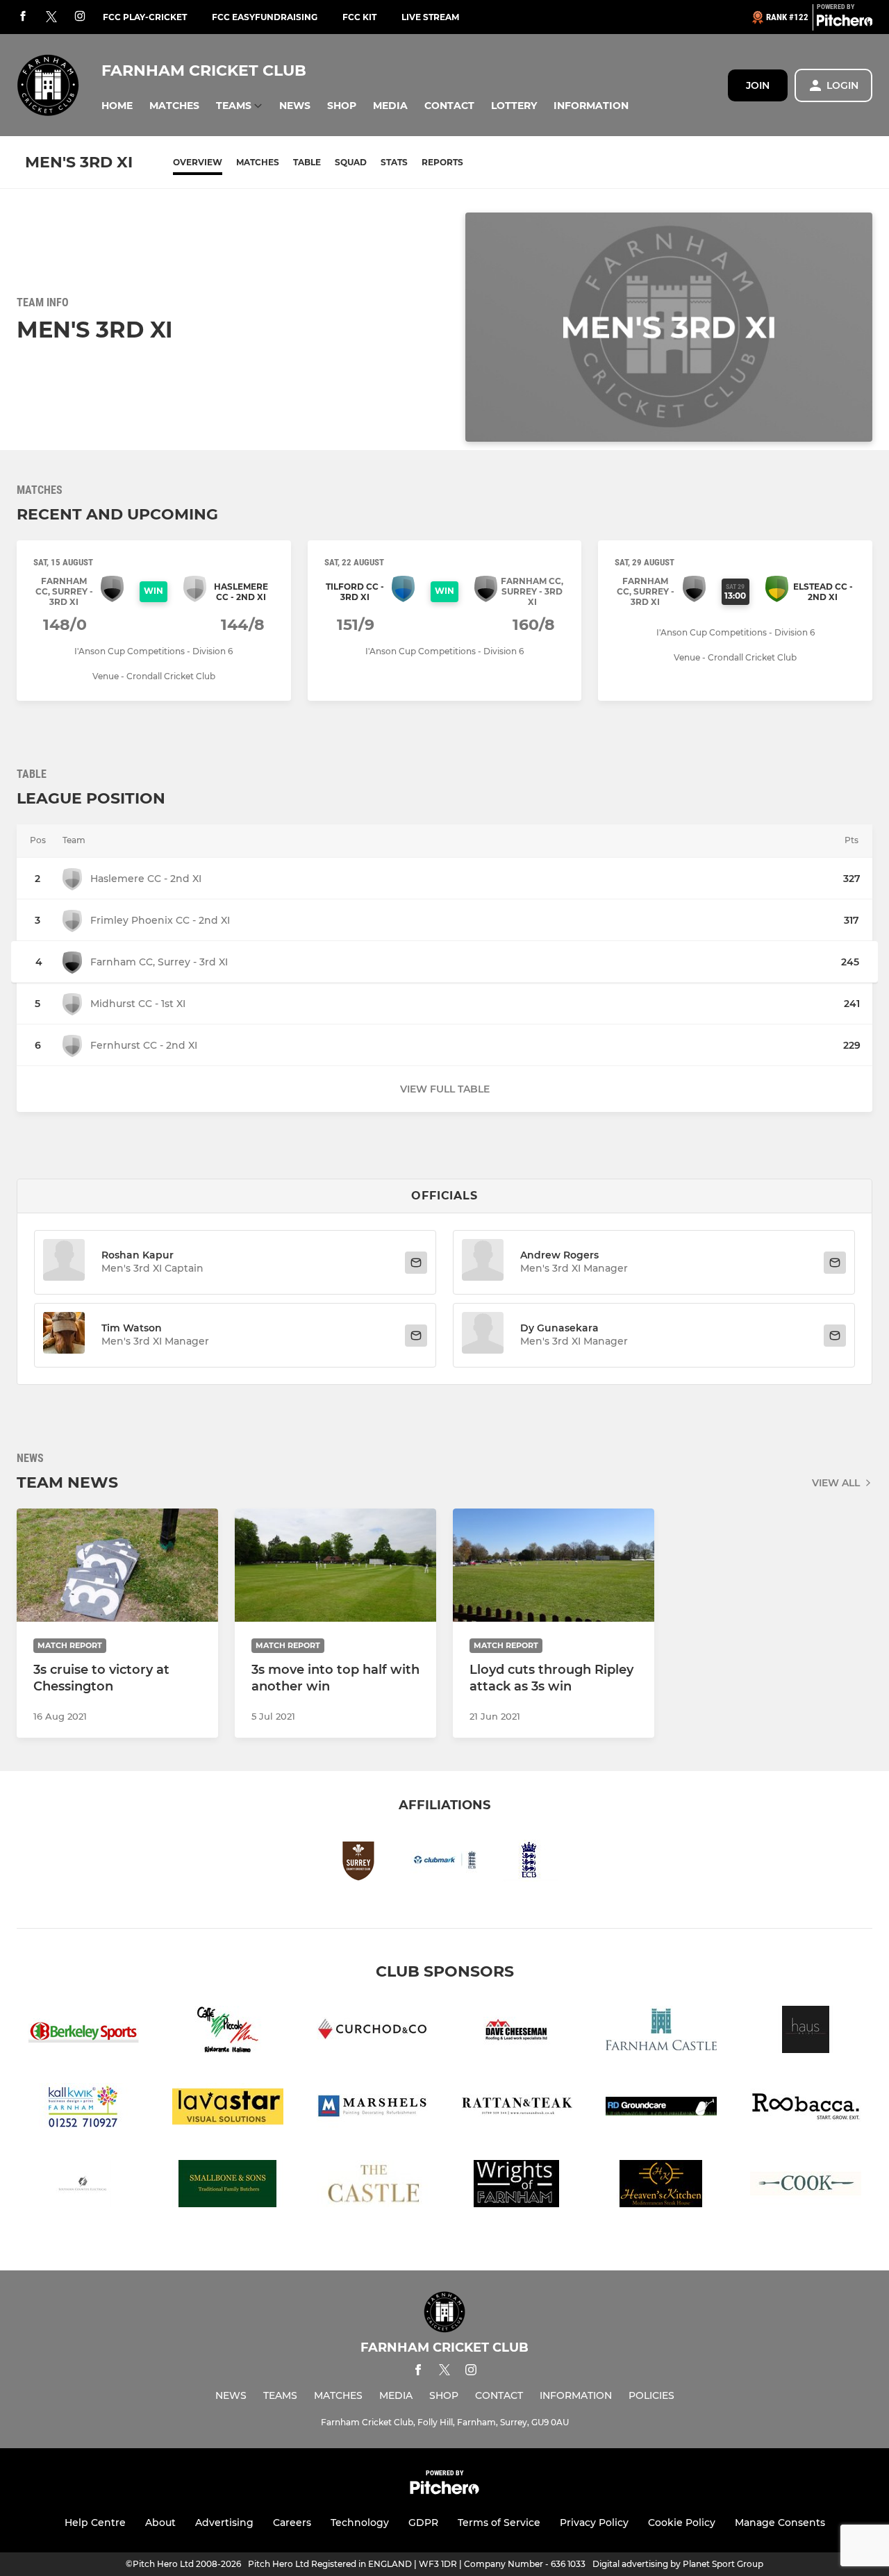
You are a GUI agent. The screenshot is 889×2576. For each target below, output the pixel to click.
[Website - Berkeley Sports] (83, 2032)
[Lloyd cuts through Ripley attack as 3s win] (554, 1565)
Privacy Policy (594, 2523)
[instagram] (80, 17)
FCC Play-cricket (145, 17)
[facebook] (23, 17)
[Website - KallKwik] (83, 2109)
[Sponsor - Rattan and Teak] (517, 2109)
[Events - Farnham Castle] (661, 2032)
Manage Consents (780, 2523)
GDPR (423, 2523)
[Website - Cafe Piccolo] (228, 2032)
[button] (117, 106)
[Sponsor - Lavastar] (228, 2109)
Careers (292, 2523)
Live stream (430, 17)
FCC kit (359, 17)
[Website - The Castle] (372, 2186)
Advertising (224, 2523)
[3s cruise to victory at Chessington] (117, 1565)
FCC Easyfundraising (265, 17)
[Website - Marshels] (372, 2109)
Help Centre (95, 2523)
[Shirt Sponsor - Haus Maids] (806, 2032)
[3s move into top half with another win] (335, 1565)
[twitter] (51, 17)
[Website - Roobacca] (806, 2109)
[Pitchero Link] (845, 23)
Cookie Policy (682, 2523)
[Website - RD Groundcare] (661, 2109)
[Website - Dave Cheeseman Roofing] (517, 2032)
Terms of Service (499, 2523)
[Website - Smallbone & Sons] (228, 2186)
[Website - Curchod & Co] (372, 2032)
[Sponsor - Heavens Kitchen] (661, 2186)
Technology (360, 2523)
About (160, 2523)
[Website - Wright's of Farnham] (517, 2186)
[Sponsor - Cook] (806, 2186)
